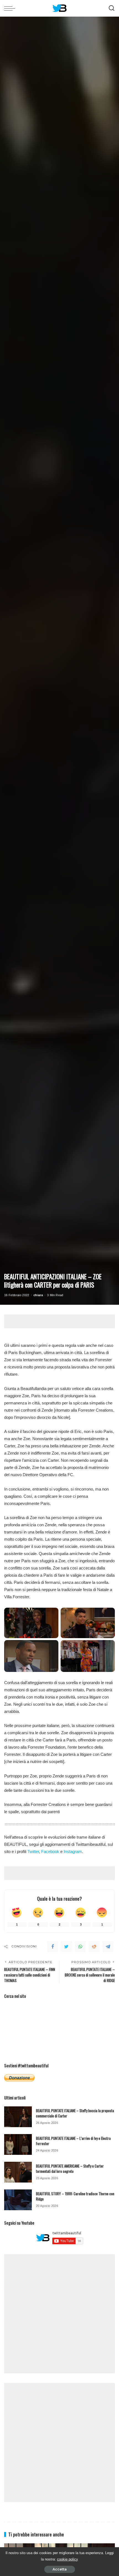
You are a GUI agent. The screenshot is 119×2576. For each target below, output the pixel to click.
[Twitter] (66, 1947)
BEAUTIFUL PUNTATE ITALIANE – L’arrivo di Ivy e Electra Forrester (73, 2141)
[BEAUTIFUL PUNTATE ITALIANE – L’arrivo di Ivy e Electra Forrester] (18, 2144)
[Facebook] (53, 1947)
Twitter (33, 1851)
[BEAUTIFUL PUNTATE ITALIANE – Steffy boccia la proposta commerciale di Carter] (18, 2117)
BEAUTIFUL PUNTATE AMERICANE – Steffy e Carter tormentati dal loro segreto (70, 2169)
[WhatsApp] (80, 1947)
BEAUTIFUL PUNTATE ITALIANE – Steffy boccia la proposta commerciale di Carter (75, 2113)
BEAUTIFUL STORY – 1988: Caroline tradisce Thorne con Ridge (75, 2196)
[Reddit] (94, 1947)
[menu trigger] (11, 8)
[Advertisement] (62, 1321)
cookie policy (68, 2559)
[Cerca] (112, 8)
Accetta (60, 2569)
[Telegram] (108, 1947)
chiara (38, 1295)
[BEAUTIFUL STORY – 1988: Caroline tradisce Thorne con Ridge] (18, 2200)
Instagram (73, 1851)
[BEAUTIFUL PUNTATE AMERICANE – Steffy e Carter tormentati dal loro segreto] (18, 2172)
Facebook (50, 1851)
